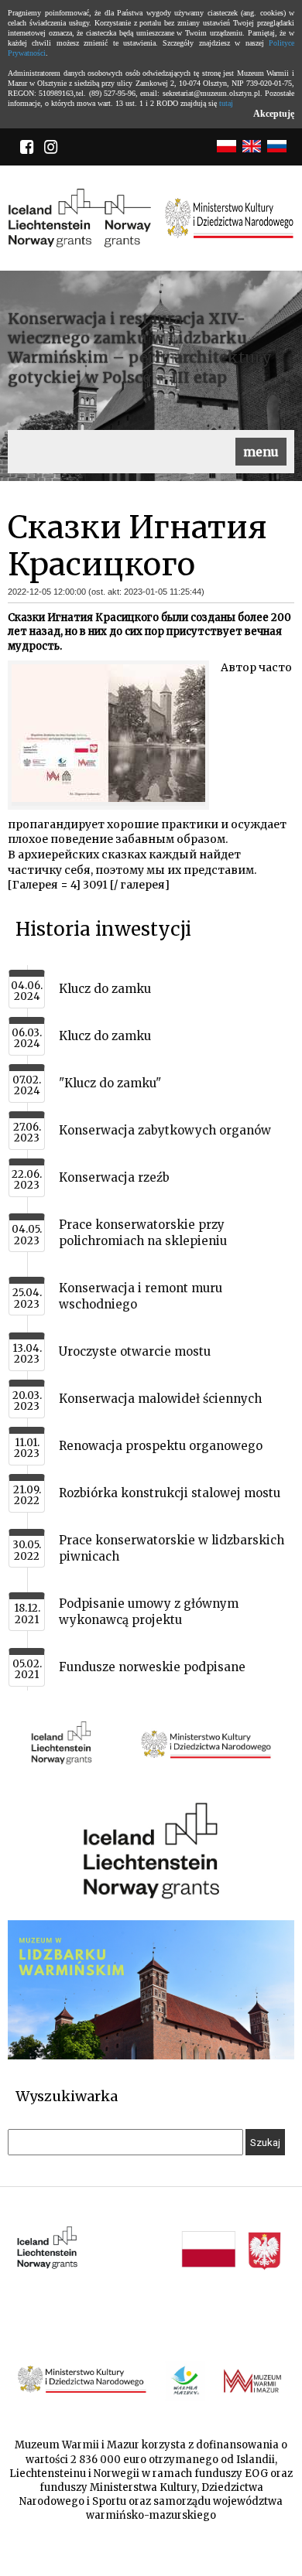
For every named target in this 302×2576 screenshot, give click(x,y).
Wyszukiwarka (67, 2096)
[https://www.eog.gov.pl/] (151, 1778)
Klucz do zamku (105, 989)
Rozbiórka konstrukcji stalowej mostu (170, 1493)
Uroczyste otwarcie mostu (135, 1351)
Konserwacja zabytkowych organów (165, 1130)
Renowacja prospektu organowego (161, 1446)
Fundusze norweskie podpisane (152, 1667)
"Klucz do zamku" (110, 1083)
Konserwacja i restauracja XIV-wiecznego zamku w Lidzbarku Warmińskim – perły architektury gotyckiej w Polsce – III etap (140, 348)
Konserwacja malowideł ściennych (160, 1399)
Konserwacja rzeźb (114, 1177)
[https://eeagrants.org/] (151, 1897)
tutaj (226, 103)
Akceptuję (274, 114)
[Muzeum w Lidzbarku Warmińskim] (151, 2056)
